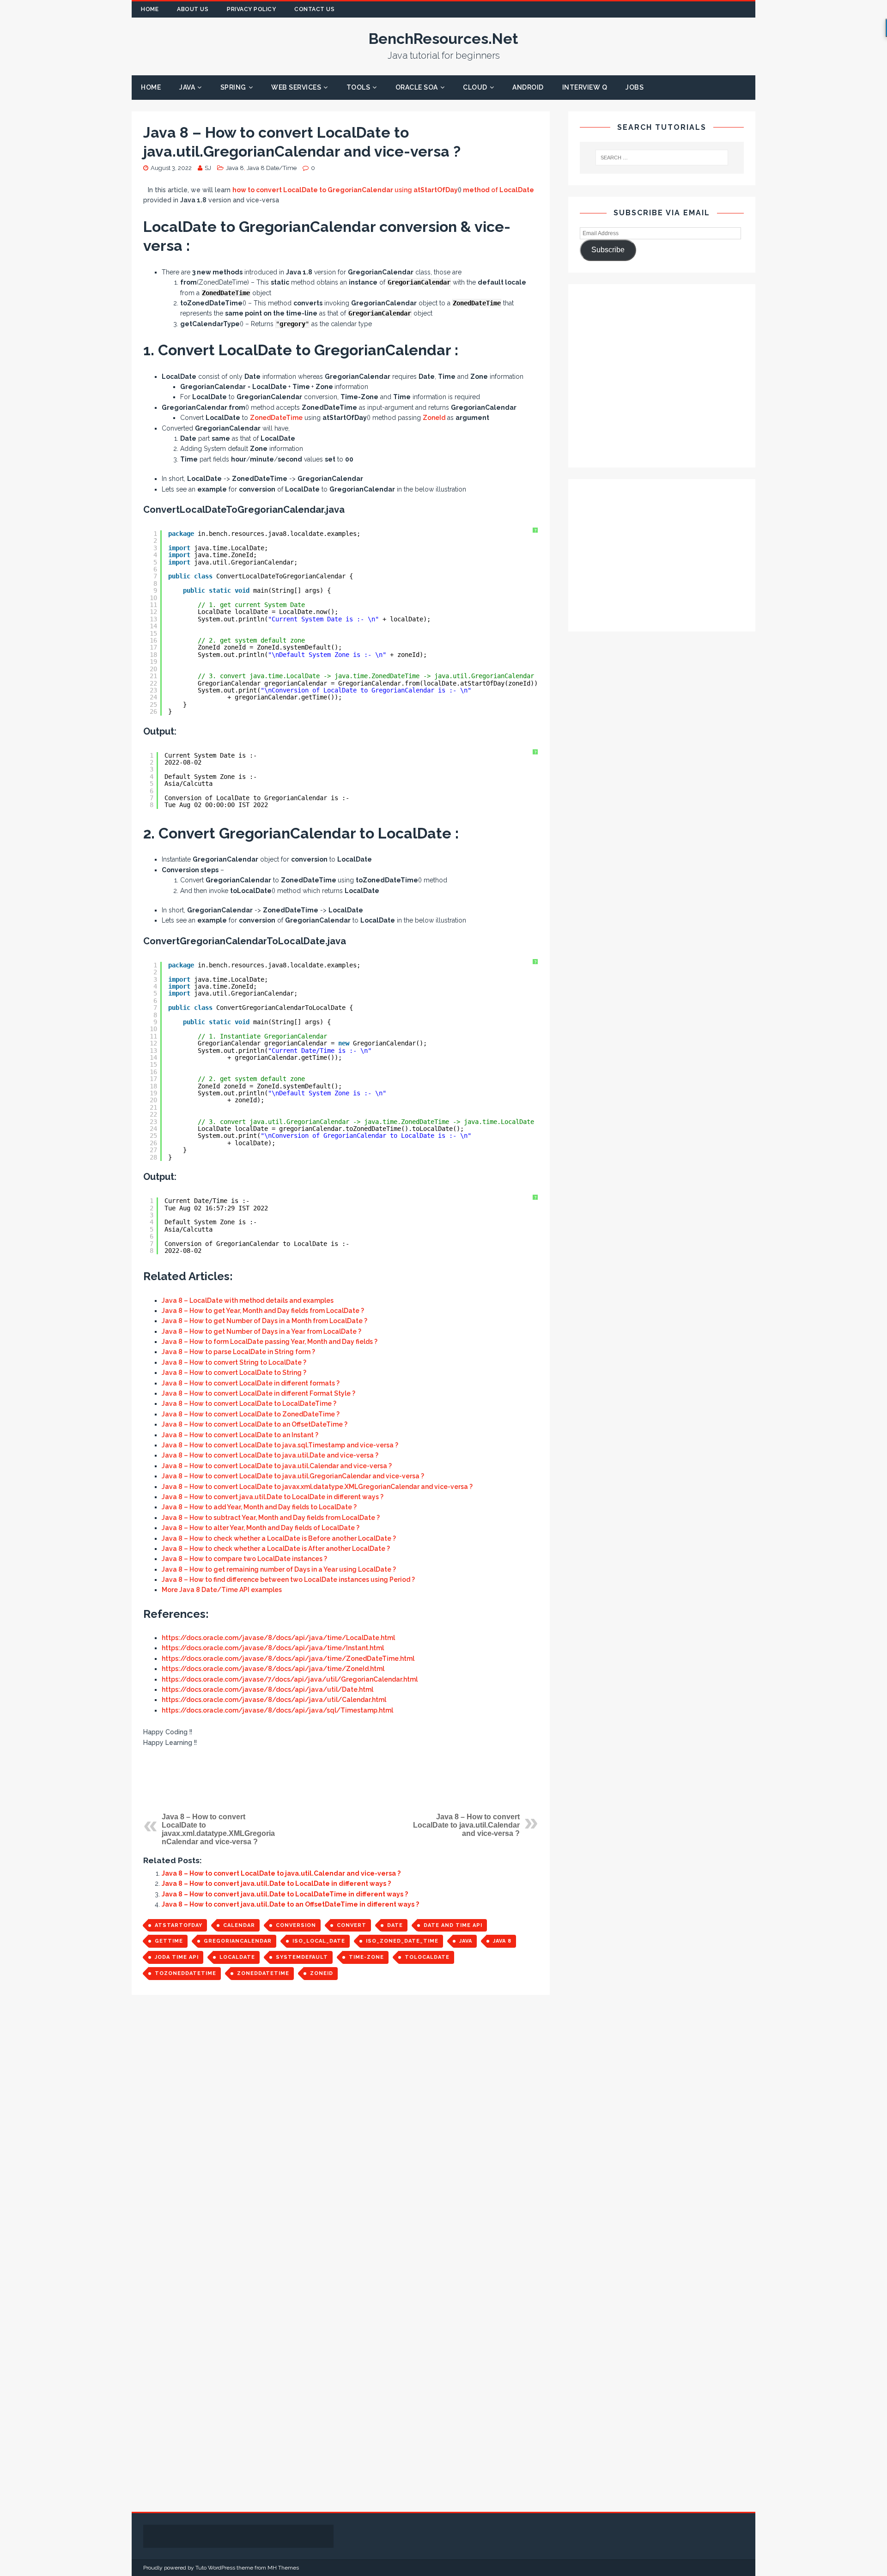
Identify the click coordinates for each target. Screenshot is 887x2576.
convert (352, 1925)
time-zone (366, 1957)
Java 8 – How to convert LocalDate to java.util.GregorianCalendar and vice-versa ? (293, 1476)
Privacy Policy (251, 9)
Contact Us (314, 9)
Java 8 (235, 168)
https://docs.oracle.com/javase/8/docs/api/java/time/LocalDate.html (278, 1638)
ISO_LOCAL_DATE (319, 1941)
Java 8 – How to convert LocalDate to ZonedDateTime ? (251, 1414)
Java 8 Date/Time (272, 168)
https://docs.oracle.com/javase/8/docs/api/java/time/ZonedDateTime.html (288, 1659)
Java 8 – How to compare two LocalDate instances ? (244, 1559)
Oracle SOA (417, 87)
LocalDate (237, 1957)
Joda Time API (177, 1957)
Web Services (296, 87)
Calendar (239, 1925)
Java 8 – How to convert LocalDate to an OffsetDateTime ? (255, 1424)
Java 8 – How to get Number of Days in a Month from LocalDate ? (264, 1321)
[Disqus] (341, 2132)
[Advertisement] (341, 1780)
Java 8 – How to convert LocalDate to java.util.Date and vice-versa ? (270, 1455)
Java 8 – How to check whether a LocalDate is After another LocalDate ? (276, 1549)
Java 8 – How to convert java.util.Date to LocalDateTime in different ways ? (285, 1894)
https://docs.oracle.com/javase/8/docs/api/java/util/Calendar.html (274, 1700)
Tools (358, 87)
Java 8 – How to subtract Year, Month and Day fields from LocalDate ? (271, 1518)
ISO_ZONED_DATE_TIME (402, 1941)
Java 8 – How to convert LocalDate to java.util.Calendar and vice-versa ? (277, 1466)
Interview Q (585, 87)
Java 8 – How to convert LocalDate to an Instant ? (240, 1435)
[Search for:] (662, 158)
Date (395, 1925)
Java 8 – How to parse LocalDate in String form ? (238, 1352)
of (498, 190)
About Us (193, 9)
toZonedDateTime (185, 1973)
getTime (169, 1941)
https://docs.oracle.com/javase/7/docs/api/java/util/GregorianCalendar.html (290, 1679)
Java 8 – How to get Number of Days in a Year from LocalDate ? (261, 1331)
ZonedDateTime (276, 418)
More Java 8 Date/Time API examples (222, 1590)
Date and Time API (453, 1925)
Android (528, 87)
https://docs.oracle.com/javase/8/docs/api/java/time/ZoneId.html (273, 1669)
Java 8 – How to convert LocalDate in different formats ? (251, 1383)
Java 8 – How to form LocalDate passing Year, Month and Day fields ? (270, 1342)
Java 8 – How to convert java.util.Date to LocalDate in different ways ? (273, 1497)
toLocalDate (427, 1957)
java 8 (502, 1941)
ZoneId (434, 418)
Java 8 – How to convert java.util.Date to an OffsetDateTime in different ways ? (290, 1904)
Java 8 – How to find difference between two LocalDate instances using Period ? (288, 1580)
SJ (208, 168)
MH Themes (283, 2568)
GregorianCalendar (238, 1941)
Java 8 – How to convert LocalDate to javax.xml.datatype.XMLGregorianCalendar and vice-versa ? (317, 1487)
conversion (296, 1925)
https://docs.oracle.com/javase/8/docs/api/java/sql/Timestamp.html (277, 1710)
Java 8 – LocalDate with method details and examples (248, 1300)
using (345, 190)
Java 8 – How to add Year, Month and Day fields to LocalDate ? (259, 1507)
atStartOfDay (179, 1925)
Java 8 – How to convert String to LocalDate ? (234, 1362)
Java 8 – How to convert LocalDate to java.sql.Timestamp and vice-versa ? (280, 1445)
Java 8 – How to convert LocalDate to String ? (234, 1373)
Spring (233, 87)
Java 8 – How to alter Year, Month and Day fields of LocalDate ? (261, 1528)
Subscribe (608, 250)
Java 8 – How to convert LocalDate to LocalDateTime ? (249, 1403)
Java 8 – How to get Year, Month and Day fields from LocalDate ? (263, 1311)
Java (187, 87)
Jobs (635, 87)
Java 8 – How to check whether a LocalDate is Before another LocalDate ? (279, 1538)
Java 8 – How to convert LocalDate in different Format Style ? (258, 1393)
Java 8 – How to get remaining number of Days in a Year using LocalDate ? (279, 1569)
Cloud (475, 87)
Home (150, 9)
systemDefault (302, 1957)
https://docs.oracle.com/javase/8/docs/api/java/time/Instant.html (273, 1648)
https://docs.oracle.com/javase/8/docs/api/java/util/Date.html (267, 1689)
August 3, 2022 (171, 168)
